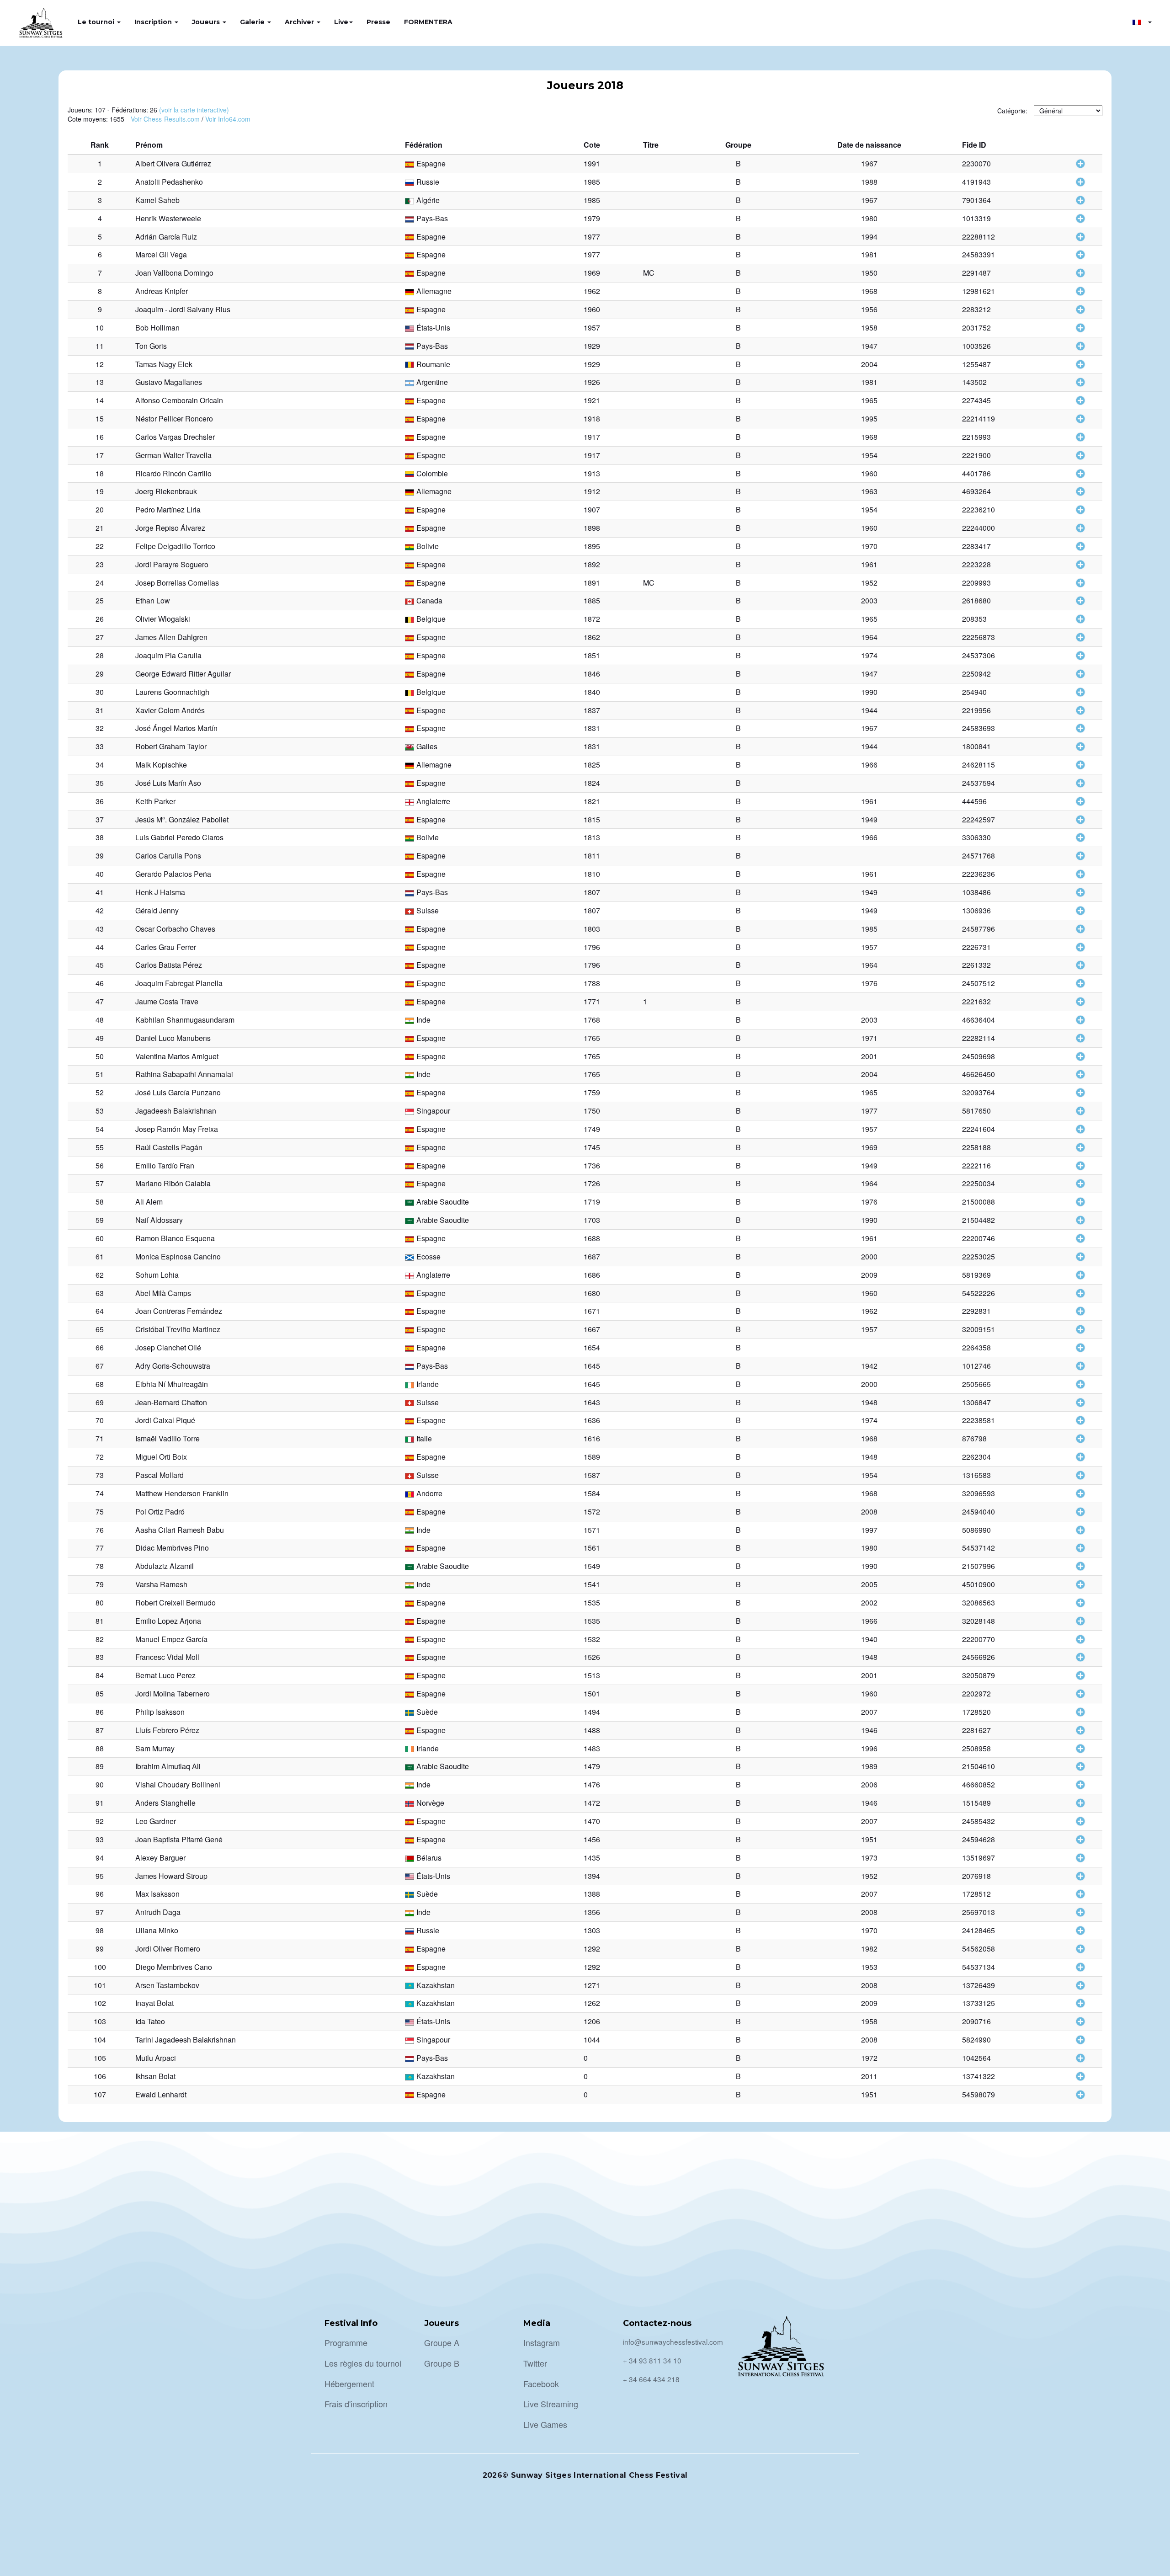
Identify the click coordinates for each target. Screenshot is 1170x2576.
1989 (869, 1766)
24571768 (979, 856)
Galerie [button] (253, 22)
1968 (869, 291)
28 (100, 655)
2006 (869, 1784)
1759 (592, 1092)
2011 (869, 2076)
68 (100, 1384)
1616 (592, 1438)
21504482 (979, 1220)
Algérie (428, 200)
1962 (592, 291)
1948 (869, 1402)
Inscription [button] (154, 22)
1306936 (976, 910)
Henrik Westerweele (168, 218)
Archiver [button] (300, 22)
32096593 (979, 1493)
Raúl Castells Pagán (169, 1147)
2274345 (976, 400)
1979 (592, 218)
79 (100, 1584)
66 (100, 1347)
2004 (869, 364)
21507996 (979, 1566)
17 (100, 455)
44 (100, 947)
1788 (592, 983)
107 (100, 2094)
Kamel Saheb (157, 200)
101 (100, 1985)
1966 (869, 765)
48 (100, 1020)
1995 (869, 419)
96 (100, 1894)
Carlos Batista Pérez (169, 965)
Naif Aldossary (159, 1220)
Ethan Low (153, 600)
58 (100, 1202)
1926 (592, 382)
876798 (974, 1438)
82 (100, 1639)
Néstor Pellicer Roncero (174, 419)
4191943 (976, 182)
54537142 (979, 1548)
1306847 (976, 1402)
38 (100, 837)
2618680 (976, 600)
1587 (592, 1475)
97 (100, 1912)
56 (100, 1165)
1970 (869, 546)
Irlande (428, 1384)
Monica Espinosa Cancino (178, 1256)
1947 (869, 346)
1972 (869, 2058)
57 (100, 1183)
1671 (592, 1311)
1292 (592, 1949)
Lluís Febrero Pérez (167, 1730)
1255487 (976, 364)
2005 (869, 1584)
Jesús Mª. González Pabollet (182, 819)
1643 (592, 1402)
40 (100, 874)
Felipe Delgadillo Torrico (175, 546)
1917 (592, 437)
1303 (592, 1930)
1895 (592, 546)
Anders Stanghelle (165, 1803)
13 (100, 382)
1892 (592, 564)
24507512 (979, 983)
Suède (427, 1712)
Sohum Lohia (157, 1275)
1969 (592, 273)
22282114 (979, 1038)
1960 (592, 309)
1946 (869, 1730)
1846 (592, 674)
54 (100, 1129)
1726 (592, 1183)
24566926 (979, 1657)
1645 (592, 1366)
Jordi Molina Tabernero (173, 1693)
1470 (592, 1821)
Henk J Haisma (160, 892)
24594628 (979, 1839)
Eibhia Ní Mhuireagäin (172, 1384)
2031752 (976, 328)
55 (100, 1147)
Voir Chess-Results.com (166, 119)
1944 (869, 710)
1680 (592, 1293)
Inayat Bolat (154, 2003)
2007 (869, 1712)
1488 (592, 1730)
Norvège (430, 1803)
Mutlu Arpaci (156, 2058)
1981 (869, 254)
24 (100, 583)
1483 (592, 1748)
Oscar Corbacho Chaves (175, 929)
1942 (869, 1366)
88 (100, 1748)
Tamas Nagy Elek (164, 364)
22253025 (979, 1256)
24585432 (979, 1821)
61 (100, 1256)
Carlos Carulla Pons (168, 856)
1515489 (976, 1803)
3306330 (976, 837)
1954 (869, 455)
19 (100, 491)
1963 (869, 491)
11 (100, 346)
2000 (869, 1256)
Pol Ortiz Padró (160, 1512)
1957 (592, 328)
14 (100, 400)
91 (100, 1803)
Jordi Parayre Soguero (172, 564)
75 (100, 1512)
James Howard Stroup (171, 1876)
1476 (592, 1784)
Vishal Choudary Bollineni (178, 1784)
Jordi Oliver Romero (168, 1949)
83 (100, 1657)
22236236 (979, 874)
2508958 (976, 1748)
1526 (592, 1657)
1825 (592, 765)
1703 (592, 1220)
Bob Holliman (157, 328)
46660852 (979, 1784)
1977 (592, 237)
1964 (869, 637)
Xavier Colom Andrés (170, 710)
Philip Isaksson (160, 1712)
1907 (592, 509)
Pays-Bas (432, 218)
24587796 (979, 929)
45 (100, 965)
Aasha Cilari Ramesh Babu (180, 1530)
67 (100, 1366)
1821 (592, 801)
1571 (592, 1530)
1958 (869, 328)
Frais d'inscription (356, 2404)
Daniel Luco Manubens (173, 1038)
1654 (592, 1347)
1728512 (976, 1894)
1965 (869, 400)
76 (100, 1530)
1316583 (976, 1475)
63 (100, 1293)
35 (100, 783)
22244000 (979, 528)
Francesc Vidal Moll (167, 1657)
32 (100, 728)
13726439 (979, 1985)
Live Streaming (551, 2404)
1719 (592, 1202)
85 (100, 1693)
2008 (869, 1512)
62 (100, 1275)
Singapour (433, 1111)
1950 (869, 273)
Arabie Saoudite (443, 1202)
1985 (592, 182)
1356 (592, 1912)
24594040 (979, 1512)
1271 (592, 1985)
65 (100, 1329)
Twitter (535, 2363)
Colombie (432, 473)
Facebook (541, 2384)
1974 (869, 655)
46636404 (979, 1020)
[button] (1142, 22)
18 (100, 473)
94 (100, 1858)
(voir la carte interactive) (194, 110)
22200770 (979, 1639)
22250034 (979, 1183)
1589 (592, 1457)
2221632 (976, 1001)
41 (100, 892)
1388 (592, 1894)
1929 (592, 346)
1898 (592, 528)
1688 (592, 1238)
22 (100, 546)
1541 (592, 1584)
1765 (592, 1038)
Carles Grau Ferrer (166, 947)
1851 (592, 655)
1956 (869, 309)
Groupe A (442, 2342)
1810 (592, 874)
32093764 (979, 1092)
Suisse (428, 910)
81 (100, 1621)
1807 (592, 892)
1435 (592, 1858)
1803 (592, 929)
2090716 (976, 2021)
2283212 (976, 309)
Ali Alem (149, 1202)
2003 (869, 600)
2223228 (976, 564)
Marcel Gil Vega (161, 254)
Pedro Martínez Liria (168, 509)
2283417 (976, 546)
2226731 (976, 947)
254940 (974, 692)
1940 (869, 1639)
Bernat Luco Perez (165, 1675)
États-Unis (433, 328)
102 (100, 2003)
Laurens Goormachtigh (172, 692)
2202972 (976, 1693)
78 (100, 1566)
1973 (869, 1858)
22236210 (979, 509)
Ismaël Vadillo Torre (168, 1438)
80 (100, 1603)
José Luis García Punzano (178, 1092)
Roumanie (433, 364)
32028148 (979, 1621)
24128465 (979, 1930)
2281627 (976, 1730)
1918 (592, 419)
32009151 (979, 1329)
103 (100, 2021)
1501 (592, 1693)
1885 (592, 600)
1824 (592, 783)
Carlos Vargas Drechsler (175, 437)
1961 (869, 564)
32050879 (979, 1675)
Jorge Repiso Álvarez (170, 528)
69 (100, 1402)
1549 (592, 1566)
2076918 (976, 1876)
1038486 (976, 892)
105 (100, 2058)
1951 (869, 1839)
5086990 (976, 1530)
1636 (592, 1420)
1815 (592, 819)
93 (100, 1839)
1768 (592, 1020)
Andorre (429, 1493)
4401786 (976, 473)
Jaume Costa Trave (167, 1001)
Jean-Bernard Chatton (171, 1402)
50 (100, 1056)
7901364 (976, 200)
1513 (592, 1675)
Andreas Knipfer (162, 291)
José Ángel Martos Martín (176, 728)
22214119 (979, 419)
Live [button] (341, 22)
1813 (592, 837)
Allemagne (434, 291)
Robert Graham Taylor (171, 746)
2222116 (976, 1165)
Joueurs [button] (207, 22)
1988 (869, 182)
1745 (592, 1147)
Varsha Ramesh (161, 1584)
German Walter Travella (173, 455)
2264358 (976, 1347)
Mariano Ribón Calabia (173, 1183)
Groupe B (442, 2363)
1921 (592, 400)
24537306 (979, 655)
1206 (592, 2021)
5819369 (976, 1275)
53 (100, 1111)
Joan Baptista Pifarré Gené (179, 1839)
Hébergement (349, 2384)
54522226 (979, 1293)
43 (100, 929)
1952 (869, 583)
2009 (869, 1275)
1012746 (976, 1366)
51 (100, 1074)
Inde (423, 1020)
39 (100, 856)
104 (100, 2040)
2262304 (976, 1457)
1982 (869, 1949)
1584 (592, 1493)
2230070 (976, 163)
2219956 (976, 710)
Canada (429, 600)
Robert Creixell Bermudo (175, 1603)
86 (100, 1712)
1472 (592, 1803)
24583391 (979, 254)
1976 (869, 983)
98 (100, 1930)
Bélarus (429, 1858)
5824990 (976, 2040)
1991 (592, 163)
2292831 (976, 1311)
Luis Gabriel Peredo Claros (179, 837)
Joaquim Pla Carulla (168, 655)
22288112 (979, 237)
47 (100, 1001)
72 (100, 1457)
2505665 (976, 1384)
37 (100, 819)
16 (100, 437)
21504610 (979, 1766)
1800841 (976, 746)
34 (100, 765)
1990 (869, 692)
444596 (974, 801)
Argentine (432, 382)
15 (100, 419)
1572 (592, 1512)
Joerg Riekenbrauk (166, 491)
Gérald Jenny (157, 910)
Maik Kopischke (161, 765)
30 (100, 692)
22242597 (979, 819)
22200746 (979, 1238)
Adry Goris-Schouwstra (173, 1366)
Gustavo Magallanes (169, 382)
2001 (869, 1056)
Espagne (431, 163)
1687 (592, 1256)
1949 (869, 819)
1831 (592, 728)
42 (100, 910)
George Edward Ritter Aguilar (183, 674)
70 (100, 1420)
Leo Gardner (156, 1821)
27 (100, 637)
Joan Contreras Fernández (179, 1311)
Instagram (542, 2342)
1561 (592, 1548)
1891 (592, 583)
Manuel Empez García (171, 1639)
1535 (592, 1603)
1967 (869, 163)
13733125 (979, 2003)
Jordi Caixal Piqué (165, 1420)
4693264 (976, 491)
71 (100, 1438)
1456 (592, 1839)
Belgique (431, 619)
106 (100, 2076)
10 (100, 328)
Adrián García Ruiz (166, 237)
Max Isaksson (157, 1894)
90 (100, 1784)
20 (100, 509)
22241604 (979, 1129)
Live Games (545, 2424)
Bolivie (428, 546)
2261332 (976, 965)
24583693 (979, 728)
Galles (427, 746)
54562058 (979, 1949)
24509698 (979, 1056)
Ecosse (428, 1256)
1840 (592, 692)
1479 (592, 1766)
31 (100, 710)
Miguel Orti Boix (161, 1457)
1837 (592, 710)
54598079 (979, 2094)
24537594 (979, 783)
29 (100, 674)
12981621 (979, 291)
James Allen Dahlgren (171, 637)
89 (100, 1766)
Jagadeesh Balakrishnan (176, 1111)
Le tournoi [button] (97, 22)
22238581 (979, 1420)
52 (100, 1092)
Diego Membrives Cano (174, 1967)
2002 (869, 1603)
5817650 (976, 1111)
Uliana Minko (157, 1930)
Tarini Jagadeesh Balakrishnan (186, 2040)
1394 (592, 1876)
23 (100, 564)
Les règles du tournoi (363, 2363)
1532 (592, 1639)
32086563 (979, 1603)
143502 (974, 382)
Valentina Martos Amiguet (177, 1056)
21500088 (979, 1202)
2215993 (976, 437)
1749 (592, 1129)
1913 (592, 473)
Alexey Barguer (160, 1858)
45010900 (979, 1584)
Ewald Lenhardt (161, 2094)
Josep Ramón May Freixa (177, 1129)
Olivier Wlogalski (163, 619)
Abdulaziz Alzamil (165, 1566)
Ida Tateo (150, 2021)
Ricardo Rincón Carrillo (173, 473)
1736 (592, 1165)
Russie (428, 182)
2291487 (976, 273)
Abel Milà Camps (163, 1293)
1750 (592, 1111)
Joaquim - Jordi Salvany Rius (183, 309)
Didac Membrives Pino (172, 1548)
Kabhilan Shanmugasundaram (185, 1020)
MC (649, 273)
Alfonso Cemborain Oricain (179, 400)
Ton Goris (151, 346)
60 (100, 1238)
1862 (592, 637)
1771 (592, 1001)
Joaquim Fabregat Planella (179, 983)
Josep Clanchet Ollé (168, 1347)
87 (100, 1730)
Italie (424, 1438)
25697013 (979, 1912)
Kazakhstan (436, 1985)
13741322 (979, 2076)
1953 (869, 1967)
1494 (592, 1712)
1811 (592, 856)
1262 (592, 2003)
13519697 (979, 1858)
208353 (974, 619)
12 (100, 364)
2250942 (976, 674)
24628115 (979, 765)
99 (100, 1949)
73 (100, 1475)
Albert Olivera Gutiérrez (173, 163)
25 (100, 600)
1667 (592, 1329)
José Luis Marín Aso (168, 783)
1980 (869, 218)
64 (100, 1311)
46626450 (979, 1074)
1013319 (976, 218)
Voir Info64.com (228, 119)
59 (100, 1220)
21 (100, 528)
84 (100, 1675)
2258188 (976, 1147)
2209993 (976, 583)
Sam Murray (155, 1748)
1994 (869, 237)
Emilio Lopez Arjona (168, 1621)
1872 (592, 619)
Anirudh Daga (158, 1912)
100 (100, 1967)
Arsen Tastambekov (167, 1985)
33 (100, 746)
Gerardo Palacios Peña (173, 874)
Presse (378, 22)
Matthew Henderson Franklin (182, 1493)
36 (100, 801)
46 (100, 983)
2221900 (976, 455)
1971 (869, 1038)
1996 (869, 1748)
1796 (592, 947)
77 (100, 1548)
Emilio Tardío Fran (165, 1165)
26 (100, 619)
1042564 (976, 2058)
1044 (592, 2040)
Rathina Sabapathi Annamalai (184, 1074)
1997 (869, 1530)
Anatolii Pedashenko (169, 182)
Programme (346, 2342)
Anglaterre (433, 801)
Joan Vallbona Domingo (174, 273)
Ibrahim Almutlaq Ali (168, 1766)
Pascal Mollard (160, 1475)
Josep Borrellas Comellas (177, 583)
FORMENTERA (428, 22)
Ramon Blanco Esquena (175, 1238)
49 (100, 1038)
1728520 (976, 1712)
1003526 (976, 346)
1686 (592, 1275)
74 (100, 1493)
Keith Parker (155, 801)
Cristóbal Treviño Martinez (178, 1329)
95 (100, 1876)
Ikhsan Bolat (155, 2076)
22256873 (979, 637)
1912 (592, 491)
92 (100, 1821)
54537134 (979, 1967)
